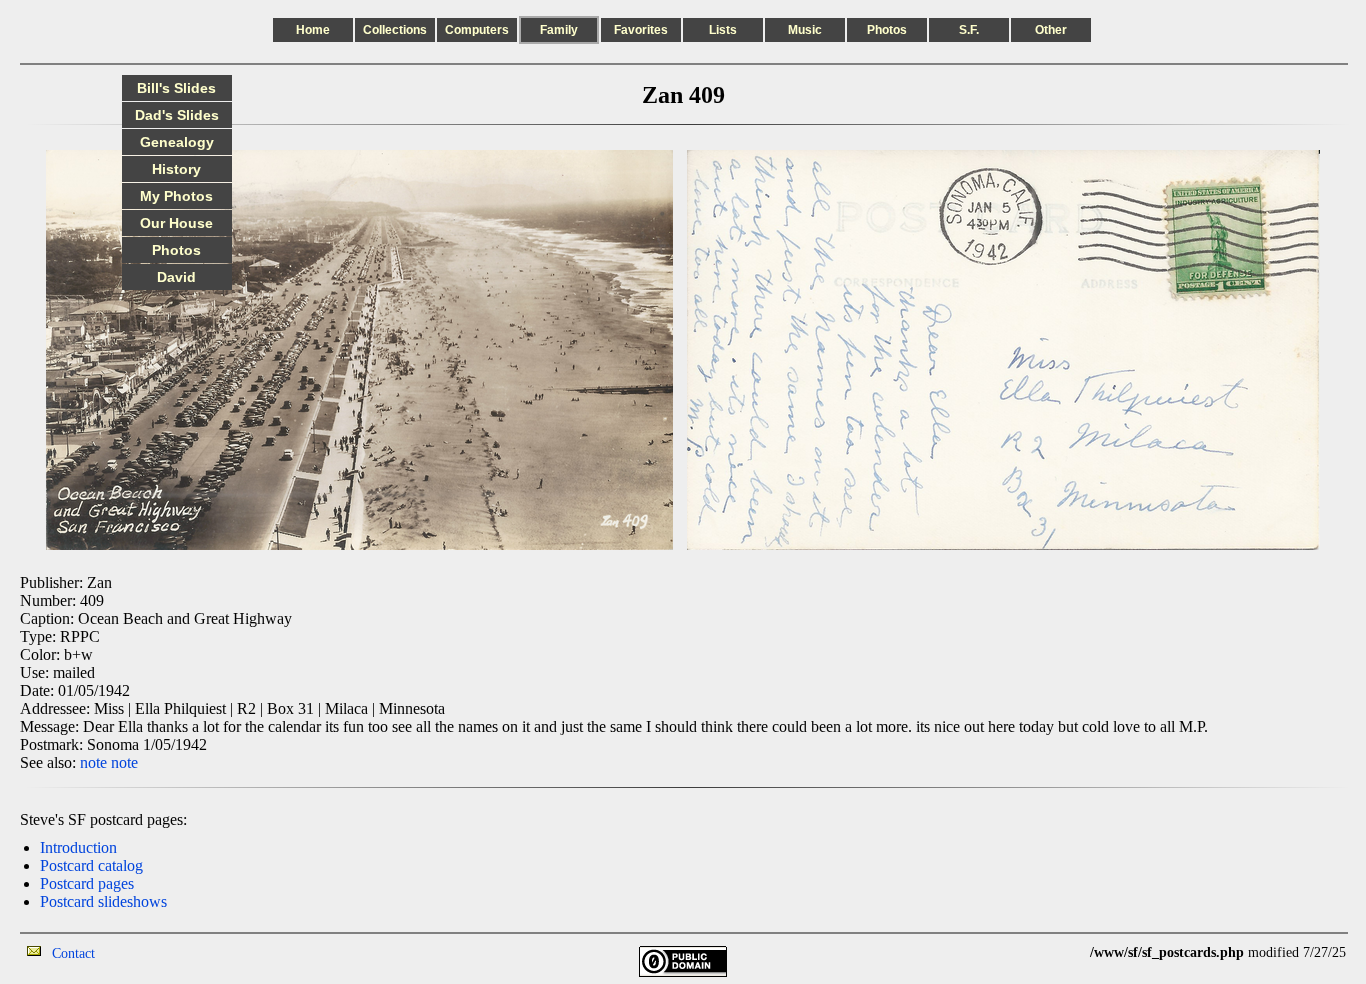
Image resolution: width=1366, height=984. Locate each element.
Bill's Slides (176, 88)
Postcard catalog (91, 865)
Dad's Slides (177, 115)
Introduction (78, 847)
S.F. (969, 30)
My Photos (176, 196)
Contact (73, 953)
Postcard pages (87, 883)
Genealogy (177, 142)
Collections (395, 30)
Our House (176, 223)
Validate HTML (139, 952)
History (176, 169)
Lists (723, 30)
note (93, 762)
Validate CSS (1053, 952)
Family (559, 30)
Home (313, 30)
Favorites (641, 30)
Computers (477, 30)
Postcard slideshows (103, 901)
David (176, 277)
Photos (887, 30)
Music (805, 30)
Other (1051, 30)
